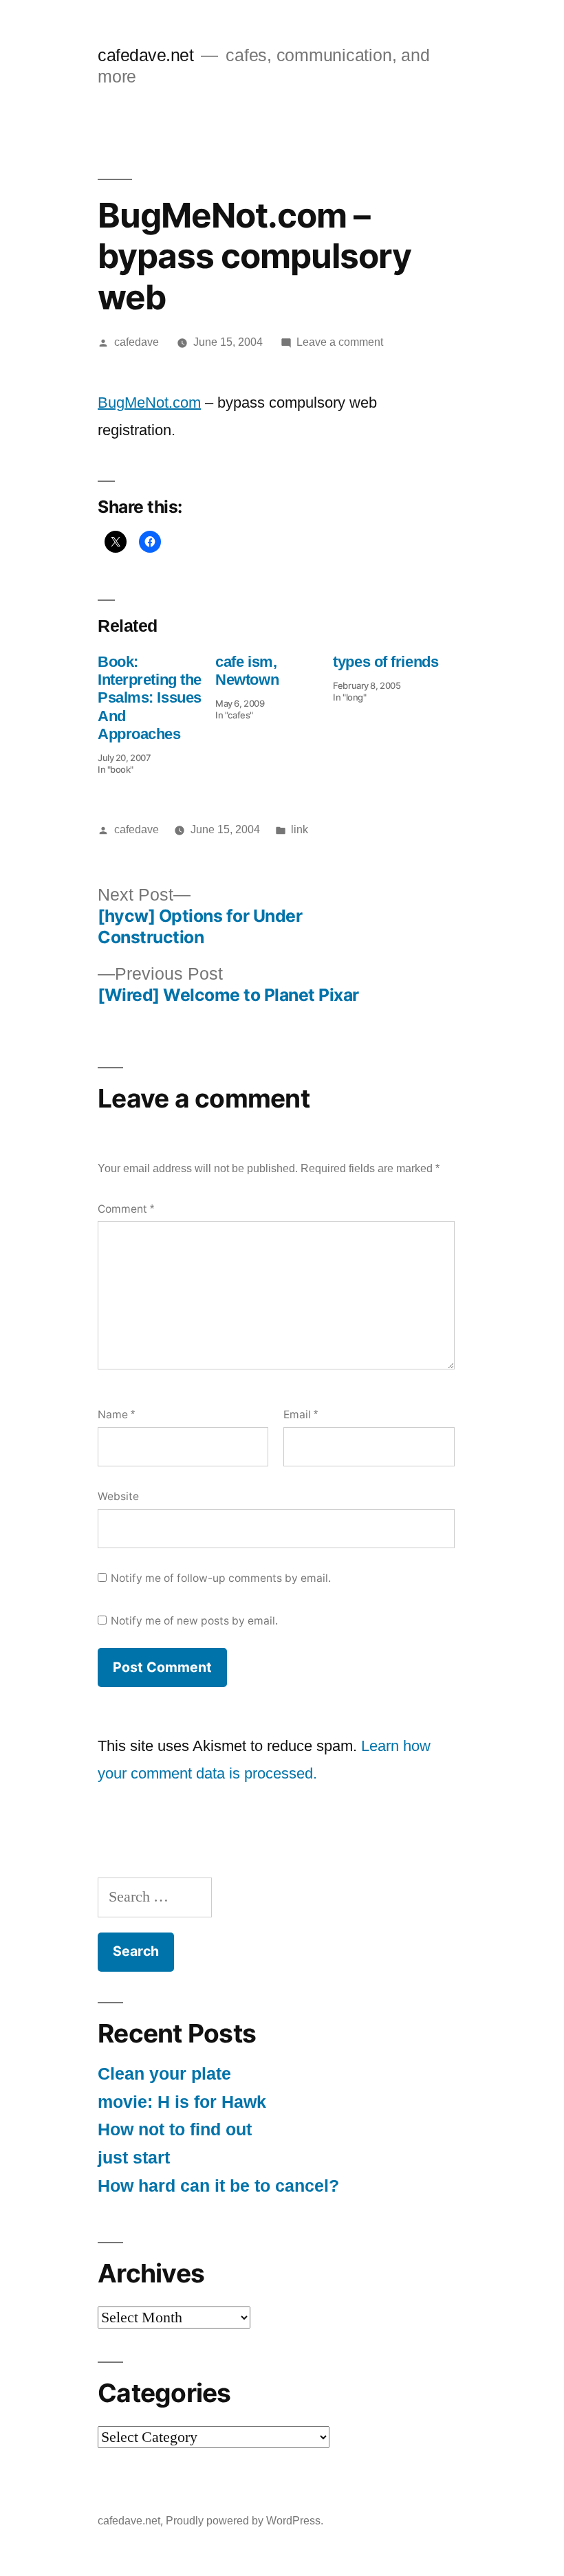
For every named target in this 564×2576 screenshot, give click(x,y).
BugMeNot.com (149, 403)
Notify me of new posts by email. (194, 1621)
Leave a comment (340, 342)
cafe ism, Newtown (247, 671)
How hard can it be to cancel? (218, 2186)
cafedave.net (145, 55)
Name (116, 1414)
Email (301, 1414)
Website (118, 1496)
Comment (126, 1209)
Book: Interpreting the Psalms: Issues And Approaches (150, 698)
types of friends (386, 662)
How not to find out (175, 2129)
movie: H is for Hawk (182, 2102)
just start (134, 2158)
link (300, 829)
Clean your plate (164, 2074)
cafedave (137, 342)
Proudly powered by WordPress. (245, 2521)
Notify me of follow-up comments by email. (221, 1578)
